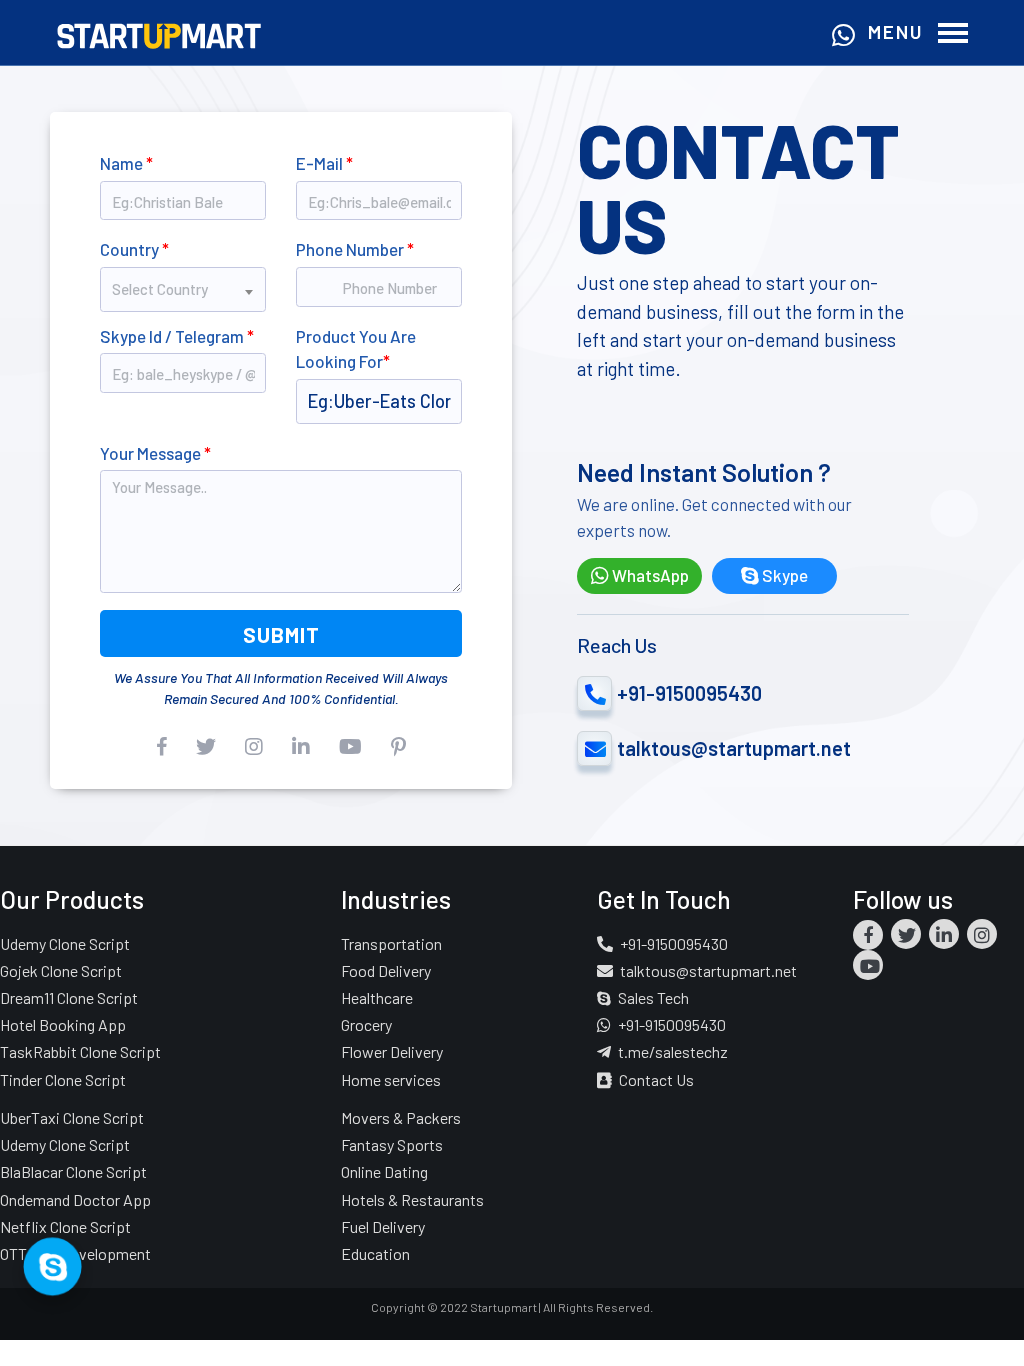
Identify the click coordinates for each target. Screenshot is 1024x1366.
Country (134, 249)
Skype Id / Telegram (177, 336)
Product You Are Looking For (356, 349)
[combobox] (183, 281)
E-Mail (324, 163)
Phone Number (355, 249)
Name (126, 163)
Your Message (155, 453)
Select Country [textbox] (160, 289)
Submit (281, 634)
